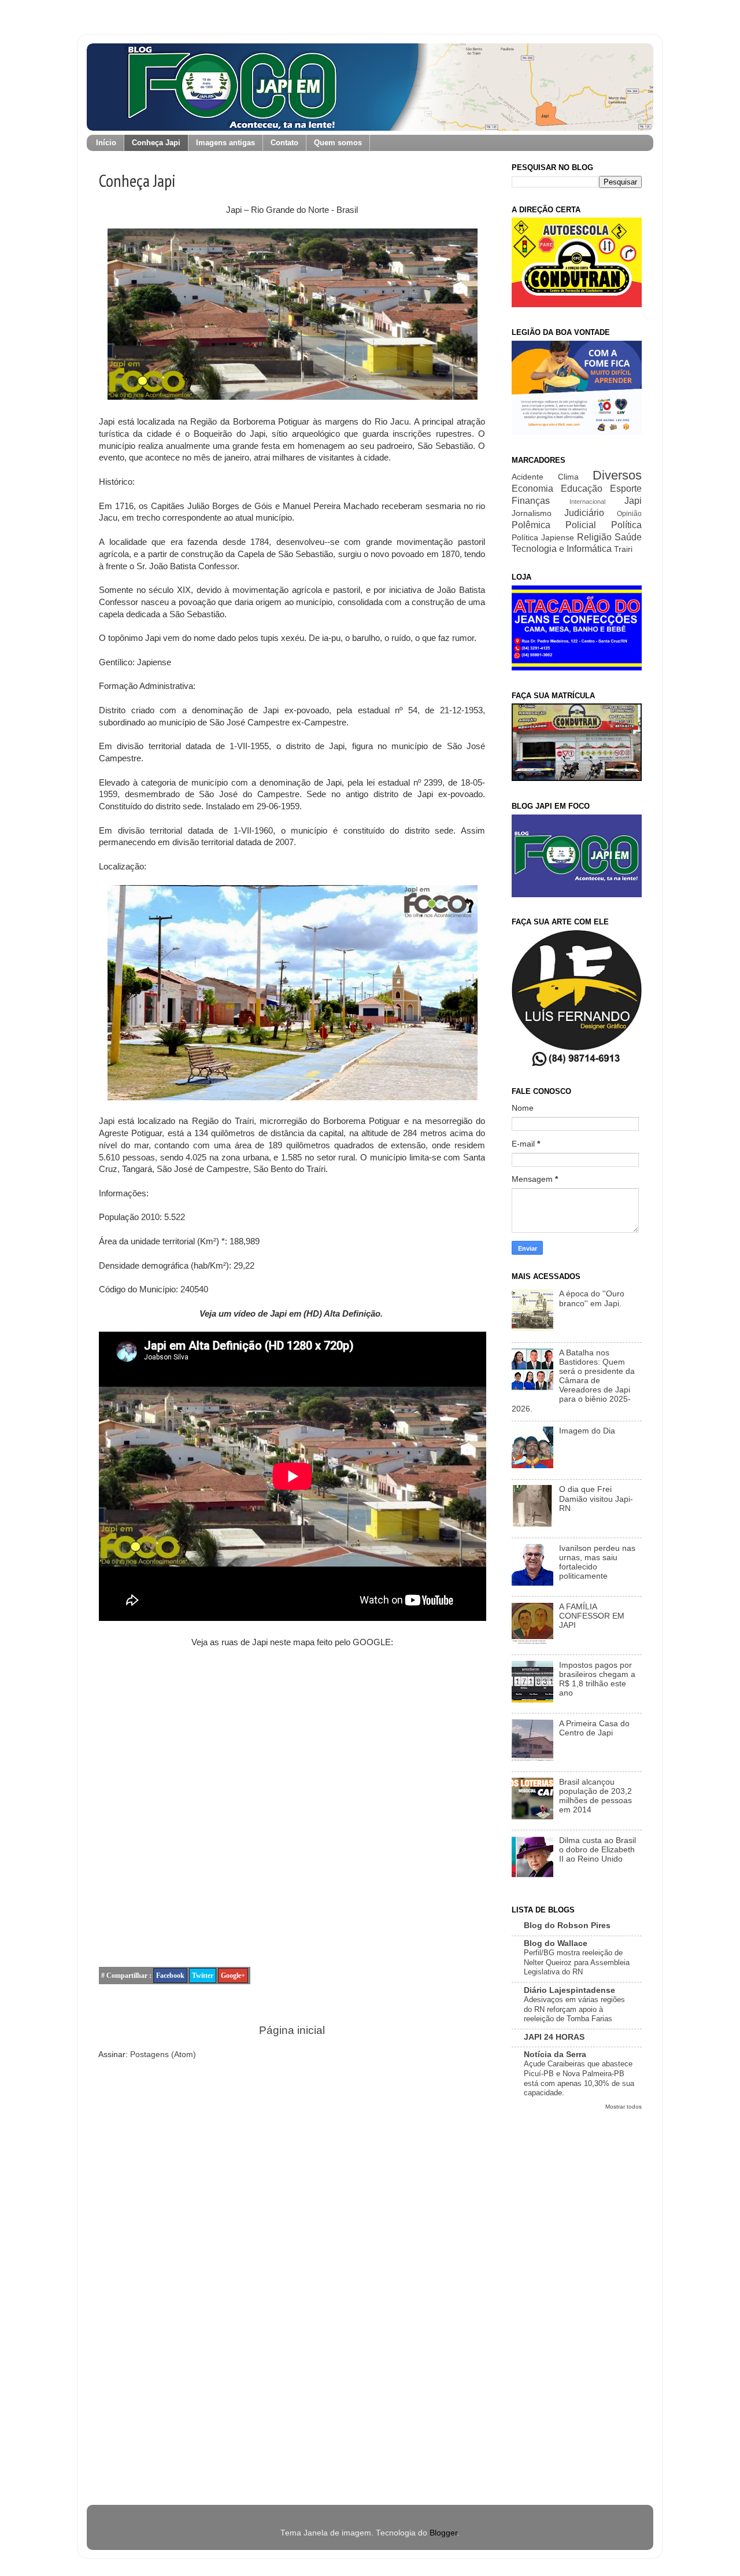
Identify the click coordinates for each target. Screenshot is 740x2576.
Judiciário (584, 513)
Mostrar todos (624, 2107)
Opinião (629, 514)
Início (106, 143)
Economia (532, 488)
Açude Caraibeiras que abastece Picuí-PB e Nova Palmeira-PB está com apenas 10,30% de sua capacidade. (579, 2078)
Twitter (203, 1976)
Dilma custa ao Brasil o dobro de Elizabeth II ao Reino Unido (597, 1850)
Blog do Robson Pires (567, 1925)
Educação (582, 488)
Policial (581, 525)
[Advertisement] (577, 2302)
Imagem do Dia (587, 1431)
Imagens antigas (225, 143)
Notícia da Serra (555, 2054)
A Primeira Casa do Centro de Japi (594, 1728)
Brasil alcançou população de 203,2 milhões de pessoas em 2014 (595, 1796)
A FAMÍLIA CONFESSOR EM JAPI (592, 1616)
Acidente (528, 477)
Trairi (623, 549)
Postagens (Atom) (163, 2054)
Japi (633, 500)
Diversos (617, 475)
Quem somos (338, 143)
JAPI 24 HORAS (554, 2037)
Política (626, 525)
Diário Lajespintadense (569, 1990)
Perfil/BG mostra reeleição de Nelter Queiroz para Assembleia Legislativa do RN (577, 1962)
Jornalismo (532, 513)
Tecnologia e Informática (562, 548)
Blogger (443, 2533)
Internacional (587, 502)
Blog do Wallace (556, 1943)
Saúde (628, 537)
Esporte (626, 488)
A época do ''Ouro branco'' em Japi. (592, 1298)
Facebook (170, 1976)
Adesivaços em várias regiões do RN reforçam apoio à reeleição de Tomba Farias (574, 2009)
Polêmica (531, 525)
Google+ (233, 1976)
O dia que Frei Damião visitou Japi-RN (596, 1499)
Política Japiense (543, 538)
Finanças (531, 500)
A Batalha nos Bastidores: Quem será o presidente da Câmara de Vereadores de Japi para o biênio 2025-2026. (573, 1381)
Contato (284, 143)
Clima (568, 477)
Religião (594, 537)
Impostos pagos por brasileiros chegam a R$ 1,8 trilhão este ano (597, 1679)
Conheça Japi (156, 143)
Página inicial (292, 2030)
